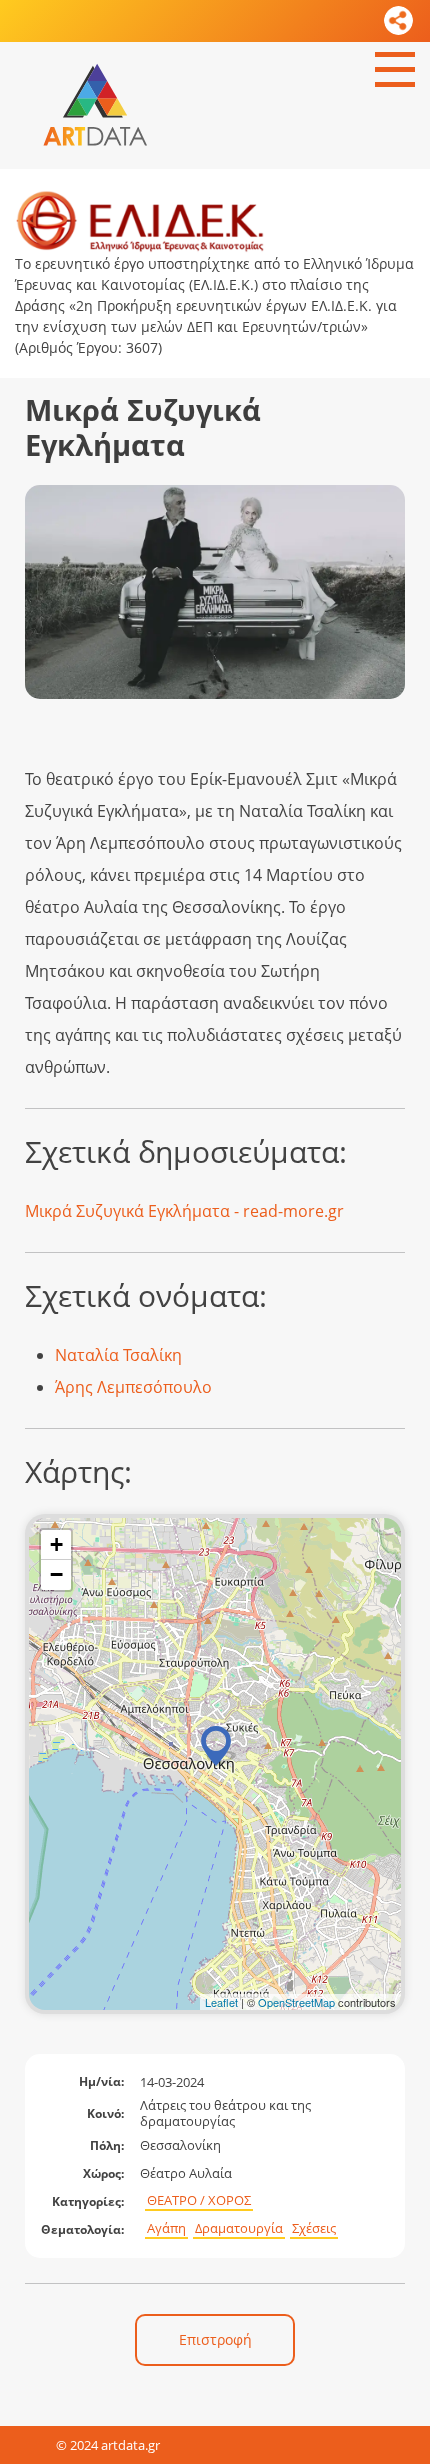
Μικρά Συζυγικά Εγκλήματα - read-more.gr (184, 1211)
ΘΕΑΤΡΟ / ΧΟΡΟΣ (199, 2200)
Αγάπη (166, 2228)
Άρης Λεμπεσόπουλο (133, 1387)
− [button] (56, 1574)
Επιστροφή (215, 2339)
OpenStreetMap (296, 2002)
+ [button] (56, 1544)
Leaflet (221, 2002)
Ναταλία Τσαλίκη (118, 1355)
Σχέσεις (314, 2228)
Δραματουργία (239, 2228)
